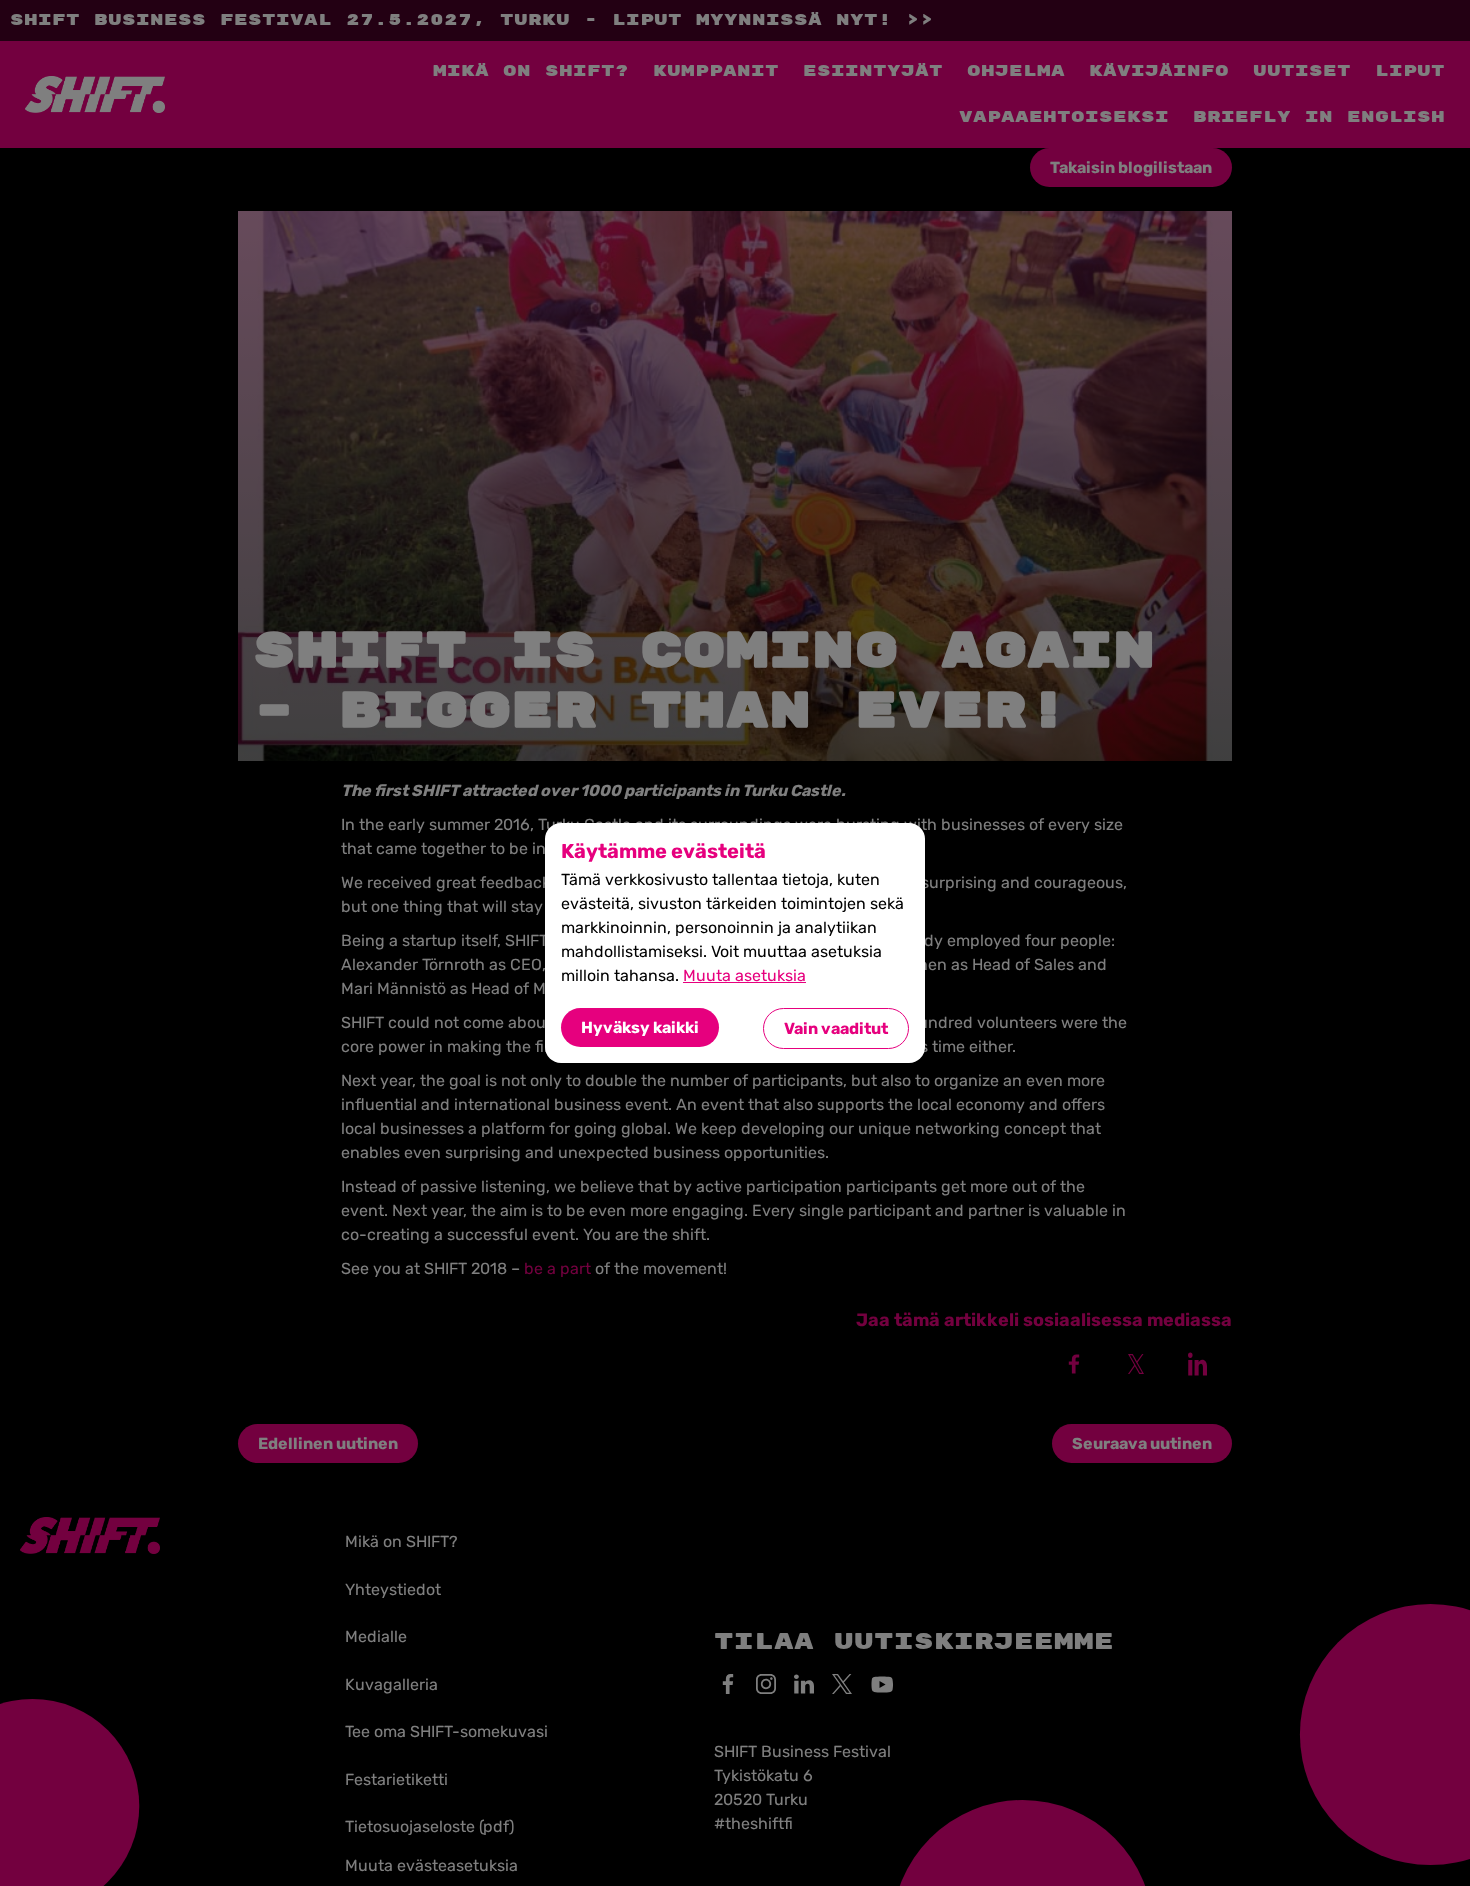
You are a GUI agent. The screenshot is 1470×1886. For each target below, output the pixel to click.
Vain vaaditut (836, 1028)
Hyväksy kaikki (640, 1027)
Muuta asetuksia (744, 975)
